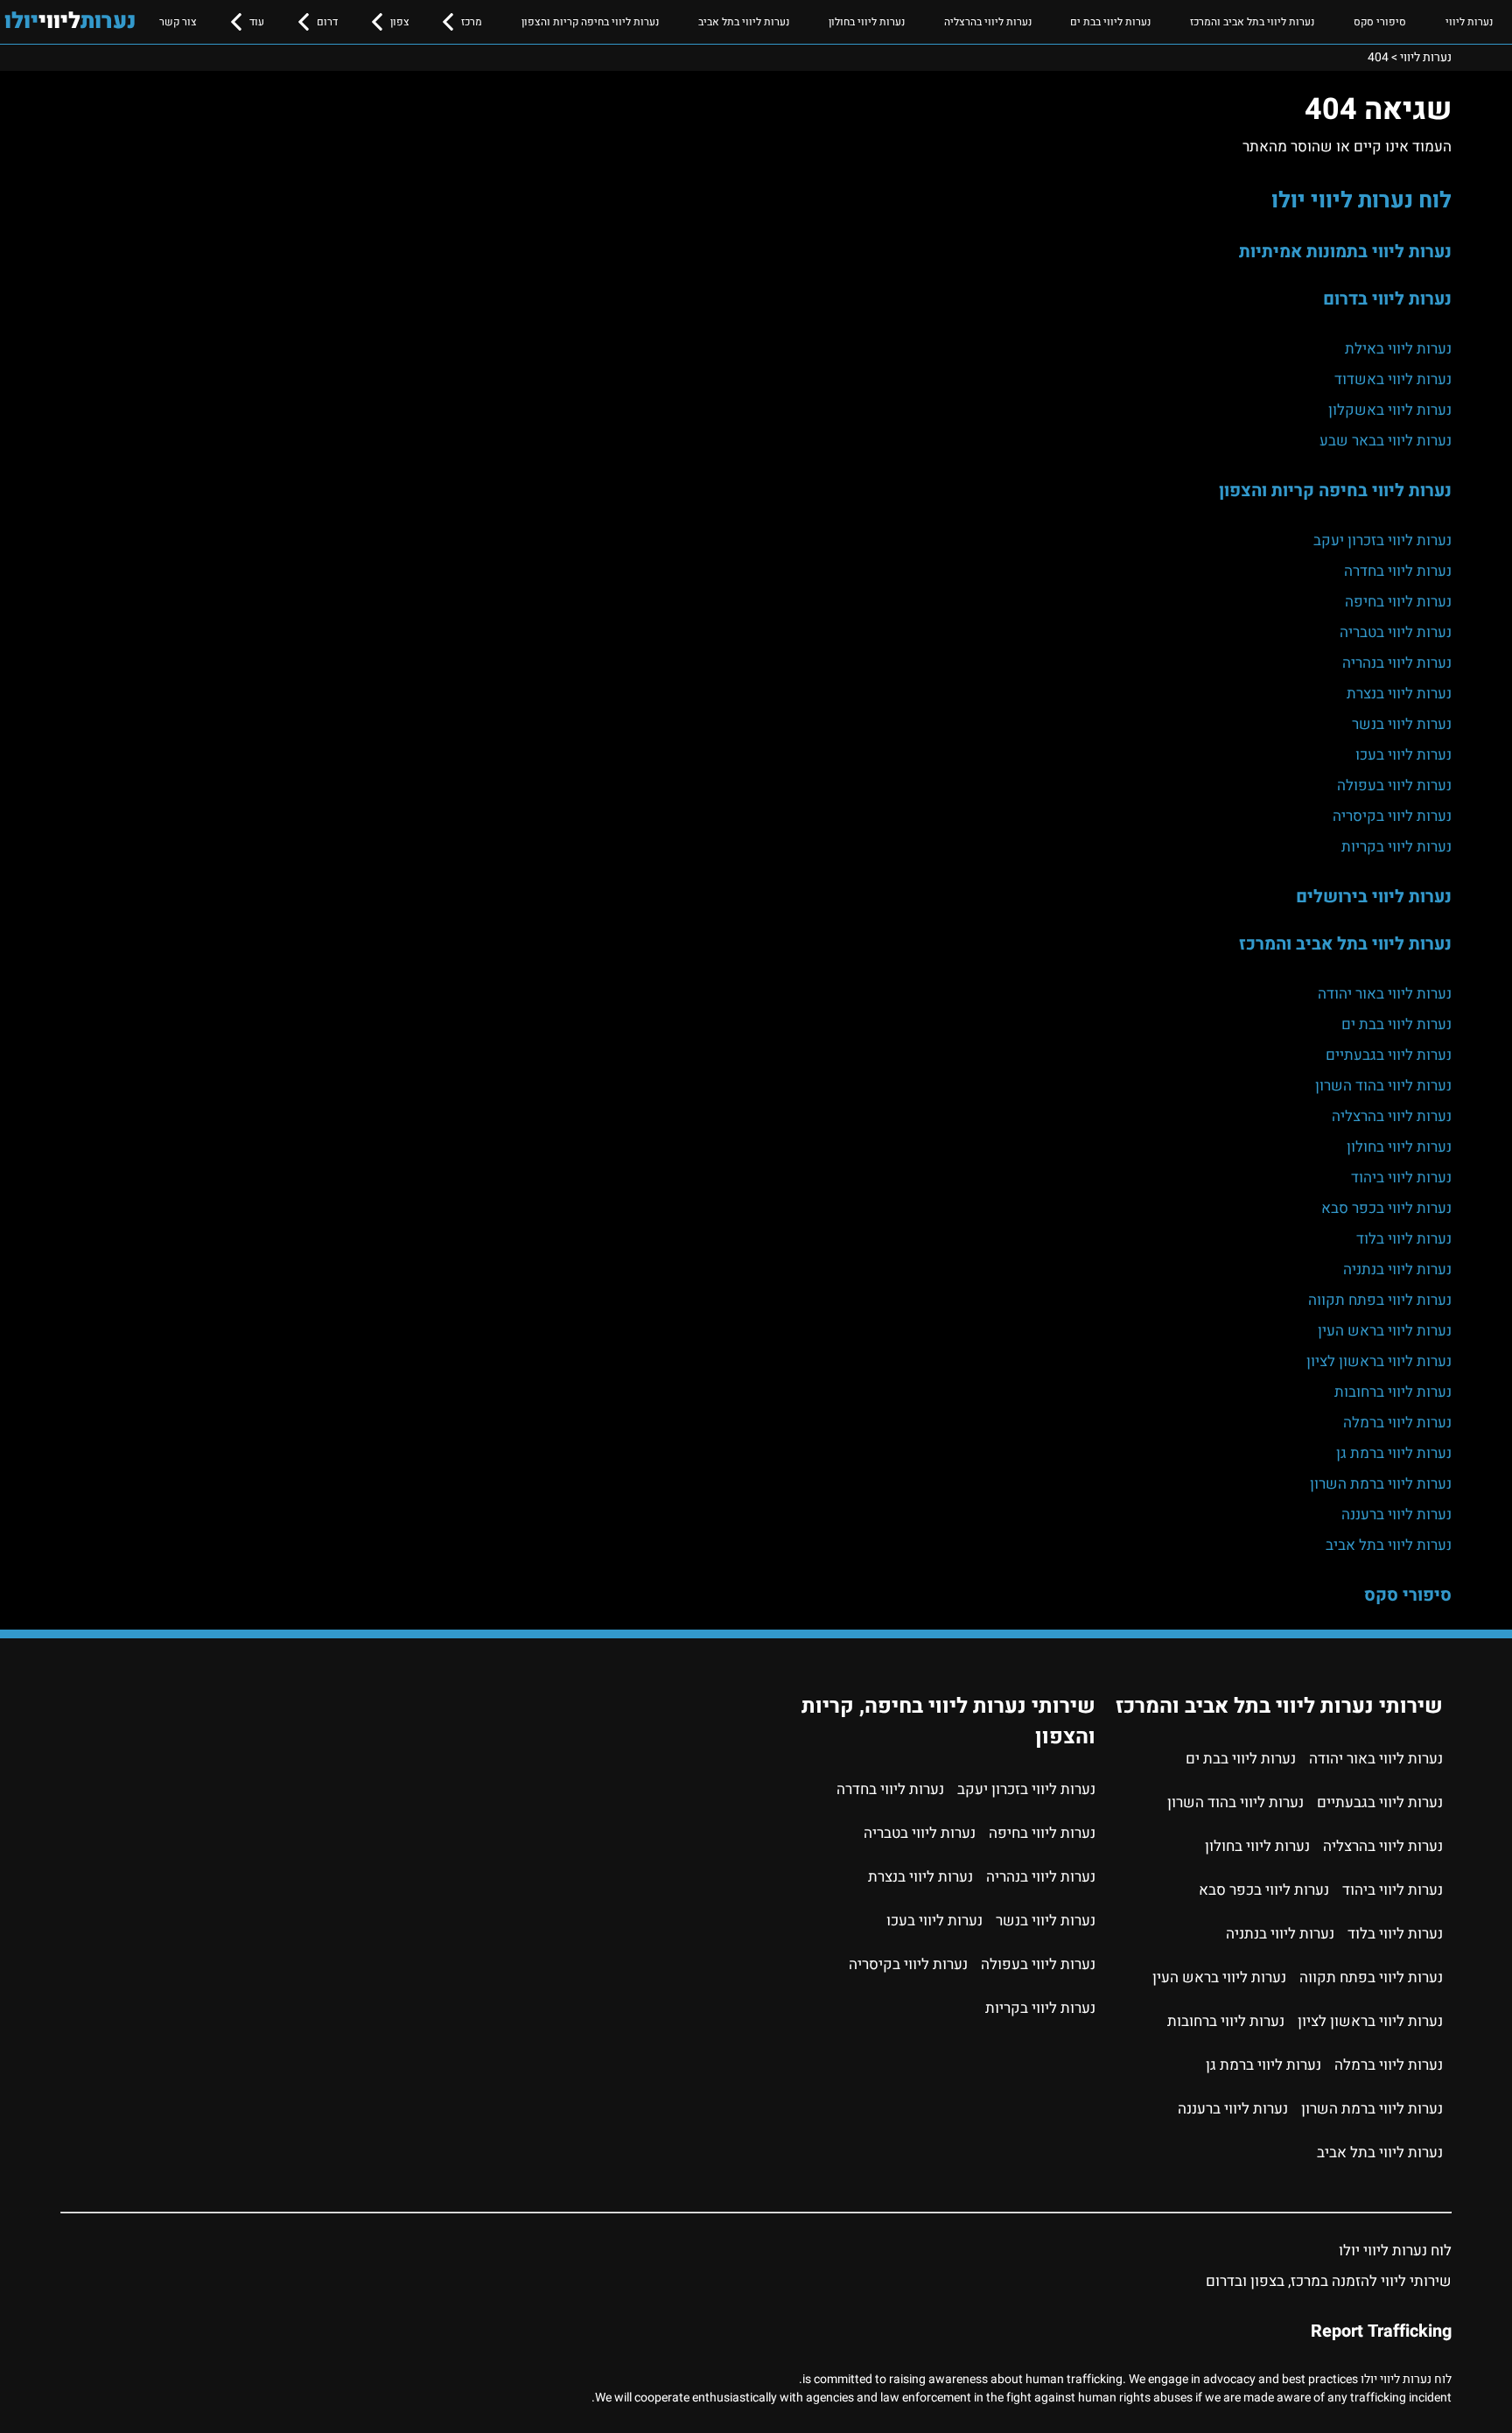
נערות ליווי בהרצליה (988, 22)
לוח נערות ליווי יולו (1361, 200)
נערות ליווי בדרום (1387, 299)
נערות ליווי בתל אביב (744, 22)
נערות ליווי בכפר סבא (1386, 1208)
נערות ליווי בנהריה (1397, 663)
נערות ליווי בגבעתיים (1389, 1055)
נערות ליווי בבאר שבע (1386, 441)
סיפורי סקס (1380, 22)
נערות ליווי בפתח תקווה (1380, 1300)
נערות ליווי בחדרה (1398, 571)
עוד (257, 22)
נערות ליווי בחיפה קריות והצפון (590, 22)
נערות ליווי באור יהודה (1385, 994)
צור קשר (178, 22)
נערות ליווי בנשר (1402, 724)
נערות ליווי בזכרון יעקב (1382, 540)
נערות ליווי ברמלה (1397, 1423)
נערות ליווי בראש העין (1385, 1331)
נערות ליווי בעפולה (1394, 785)
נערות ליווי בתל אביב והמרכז (1252, 22)
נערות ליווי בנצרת (1399, 694)
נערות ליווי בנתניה (1397, 1269)
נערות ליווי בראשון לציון (1379, 1361)
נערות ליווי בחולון (867, 22)
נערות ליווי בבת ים (1110, 22)
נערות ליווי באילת (1398, 349)
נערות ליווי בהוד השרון (1383, 1086)
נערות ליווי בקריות (1396, 847)
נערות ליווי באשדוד (1393, 379)
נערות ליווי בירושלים (1374, 897)
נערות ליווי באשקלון (1390, 410)
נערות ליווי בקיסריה (1392, 816)
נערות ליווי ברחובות (1393, 1392)
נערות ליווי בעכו (1403, 755)
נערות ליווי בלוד (1404, 1239)
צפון (400, 22)
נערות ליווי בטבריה (1396, 632)
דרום (327, 22)
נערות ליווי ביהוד (1401, 1178)
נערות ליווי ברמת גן (1394, 1453)
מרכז (472, 22)
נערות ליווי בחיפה (1398, 602)
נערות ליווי (1469, 22)
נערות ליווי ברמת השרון (1381, 1484)
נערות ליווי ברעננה (1396, 1514)
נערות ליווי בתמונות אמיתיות (1345, 252)
